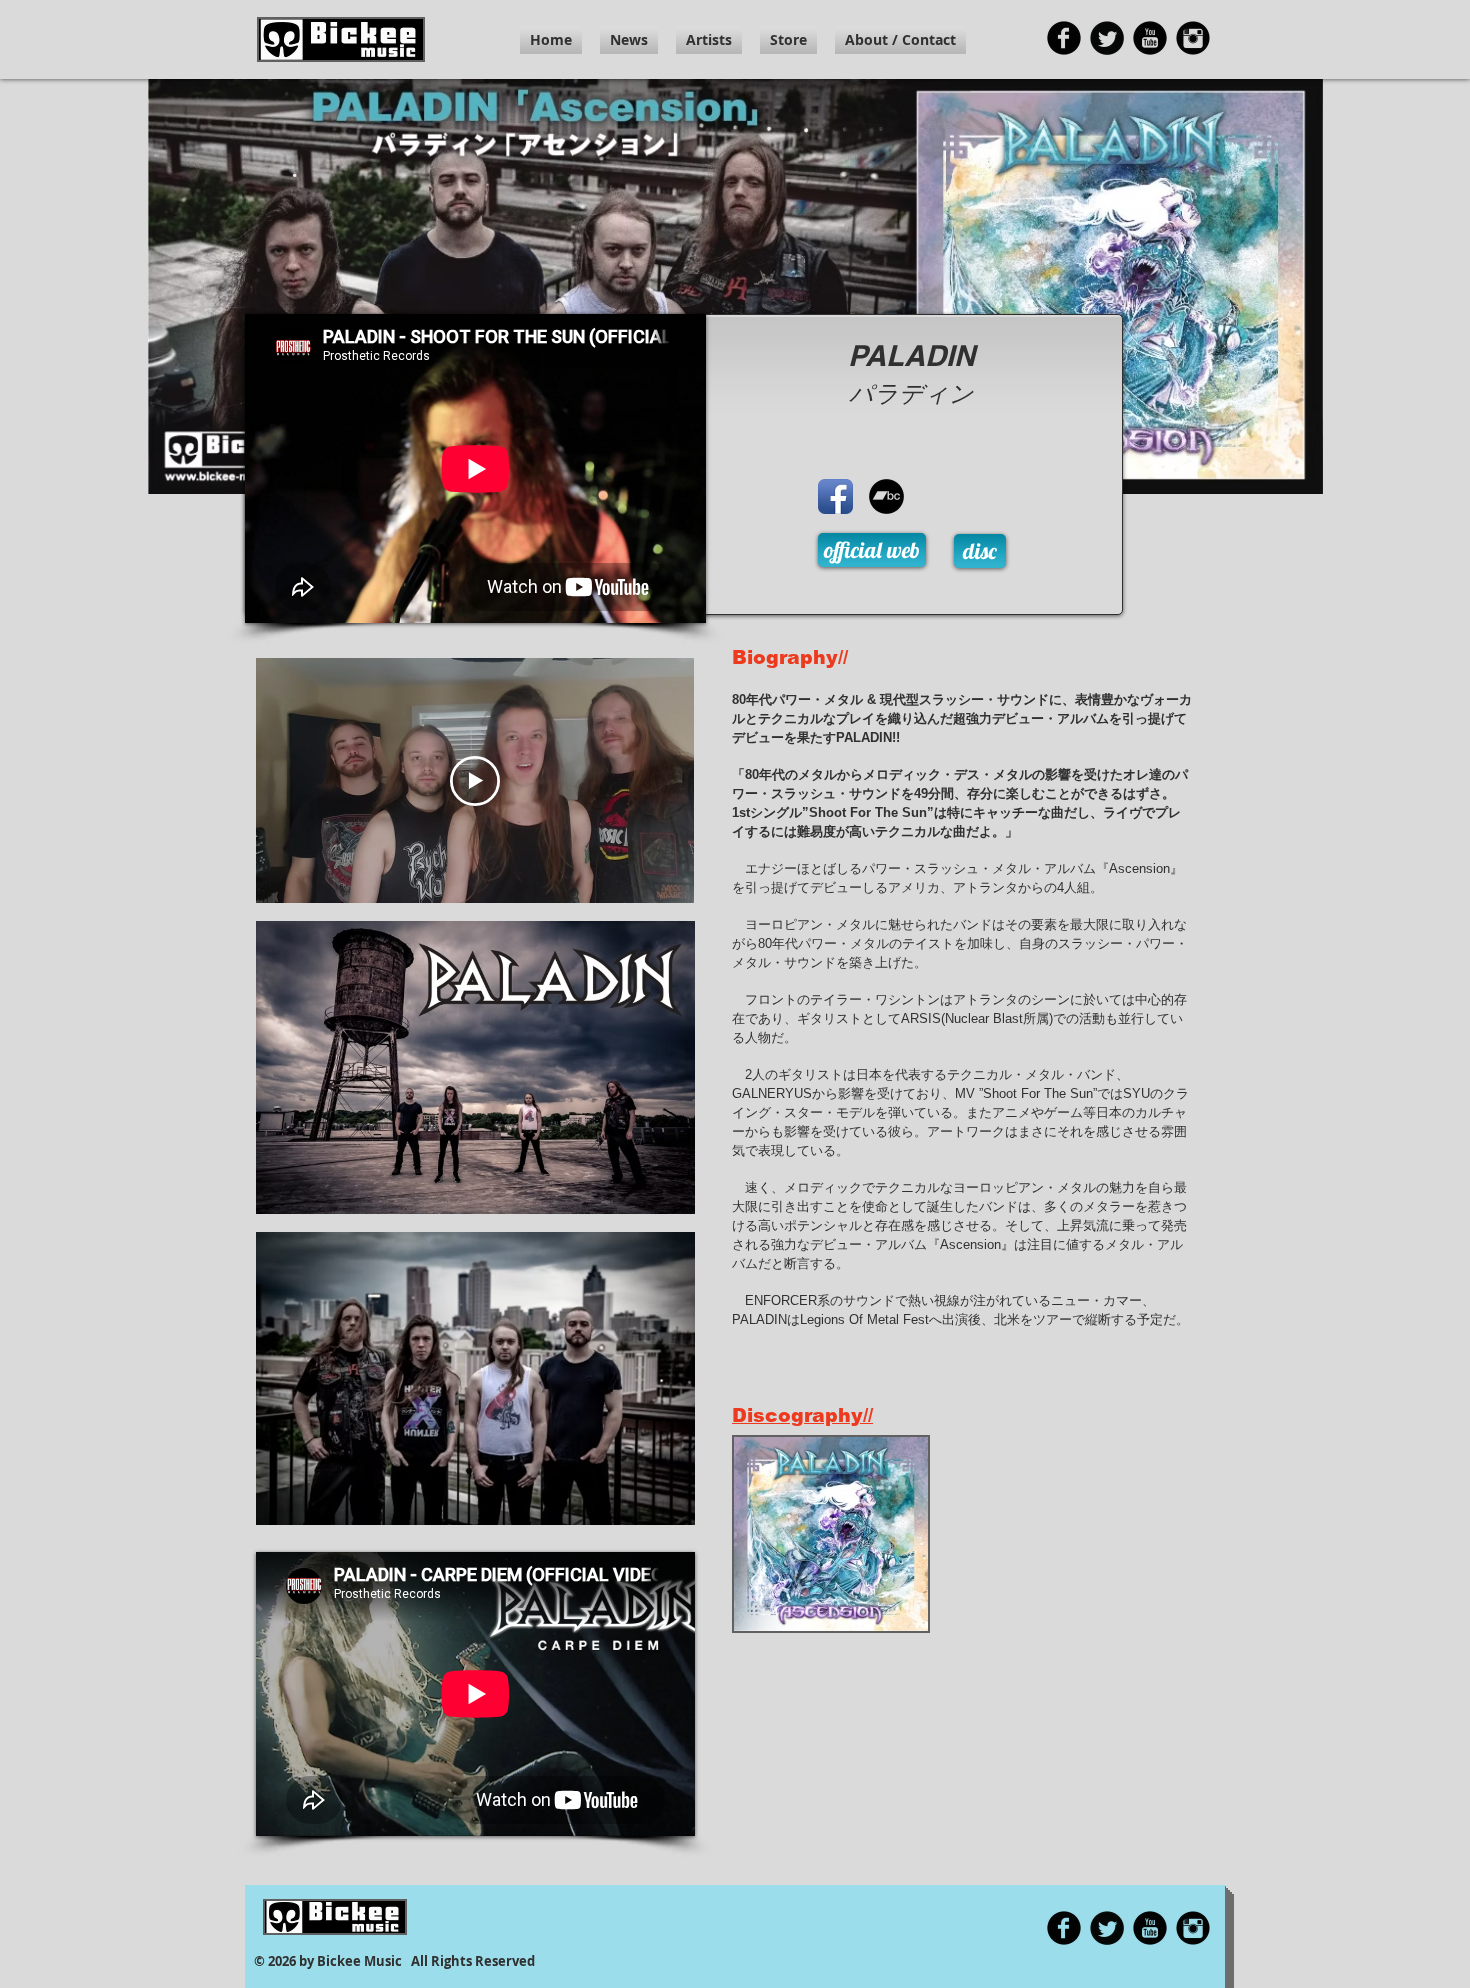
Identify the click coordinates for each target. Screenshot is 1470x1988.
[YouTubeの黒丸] (1150, 38)
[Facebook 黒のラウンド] (1064, 38)
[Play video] (475, 781)
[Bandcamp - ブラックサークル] (886, 496)
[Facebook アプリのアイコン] (835, 496)
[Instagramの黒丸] (1193, 38)
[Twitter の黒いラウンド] (1107, 38)
